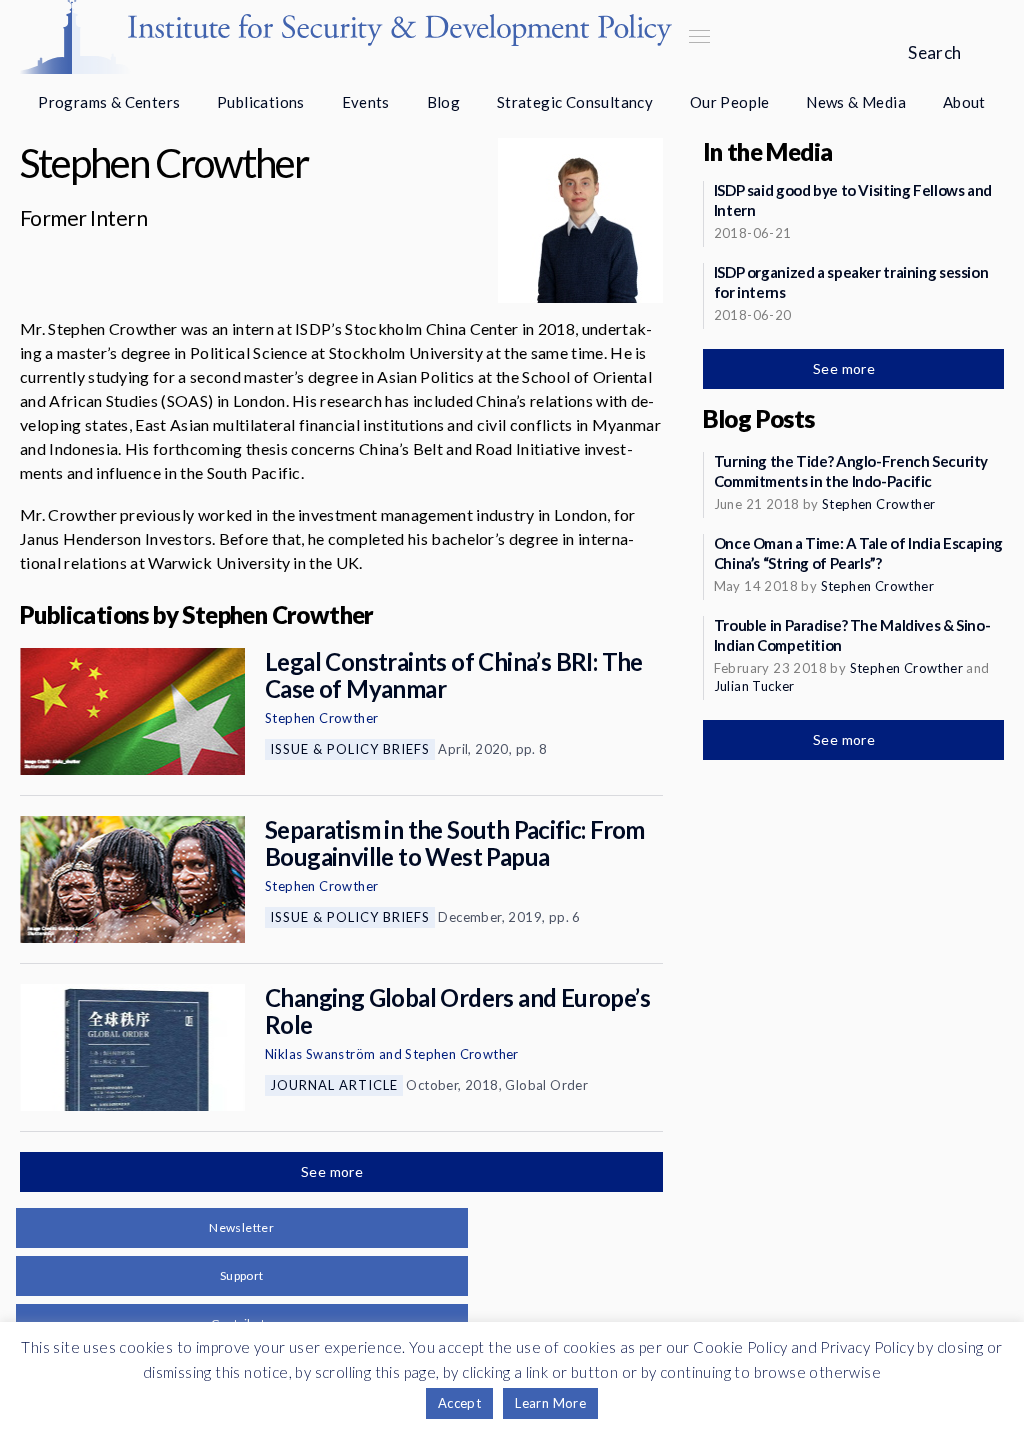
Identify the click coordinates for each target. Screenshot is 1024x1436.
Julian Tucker (754, 686)
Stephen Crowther (321, 718)
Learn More (550, 1403)
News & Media (856, 102)
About (964, 102)
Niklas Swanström (320, 1054)
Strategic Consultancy (575, 102)
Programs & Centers (109, 102)
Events (366, 102)
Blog (444, 102)
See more (334, 1171)
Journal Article (334, 1085)
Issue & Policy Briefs (350, 749)
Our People (730, 102)
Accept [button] (459, 1403)
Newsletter (241, 1227)
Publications (261, 102)
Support (242, 1275)
